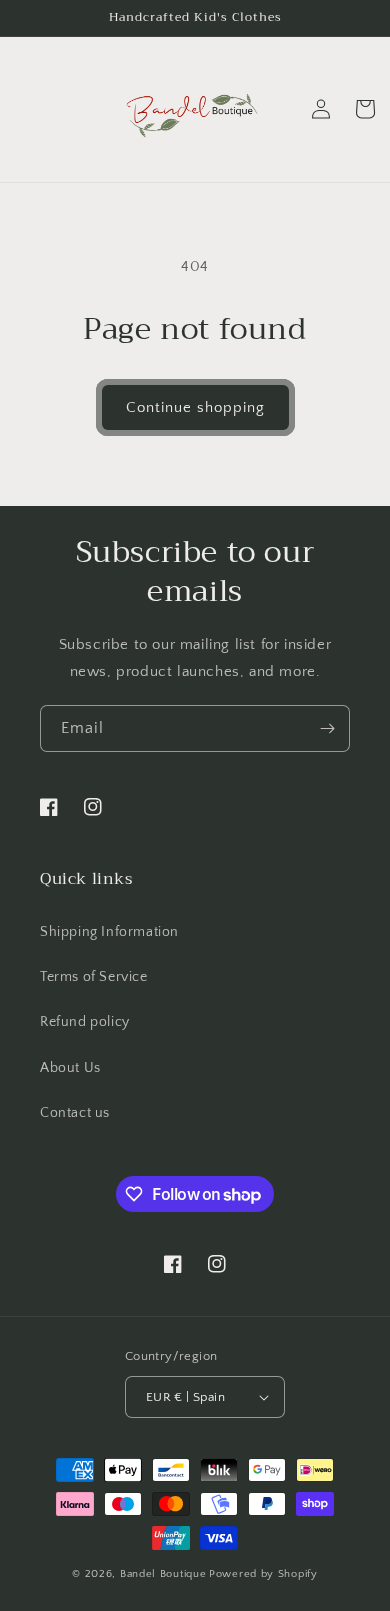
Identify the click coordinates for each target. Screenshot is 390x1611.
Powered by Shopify (263, 1574)
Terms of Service (94, 977)
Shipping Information (109, 932)
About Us (70, 1068)
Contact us (75, 1113)
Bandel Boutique (163, 1574)
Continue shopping (195, 407)
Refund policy (85, 1022)
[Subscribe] (327, 728)
